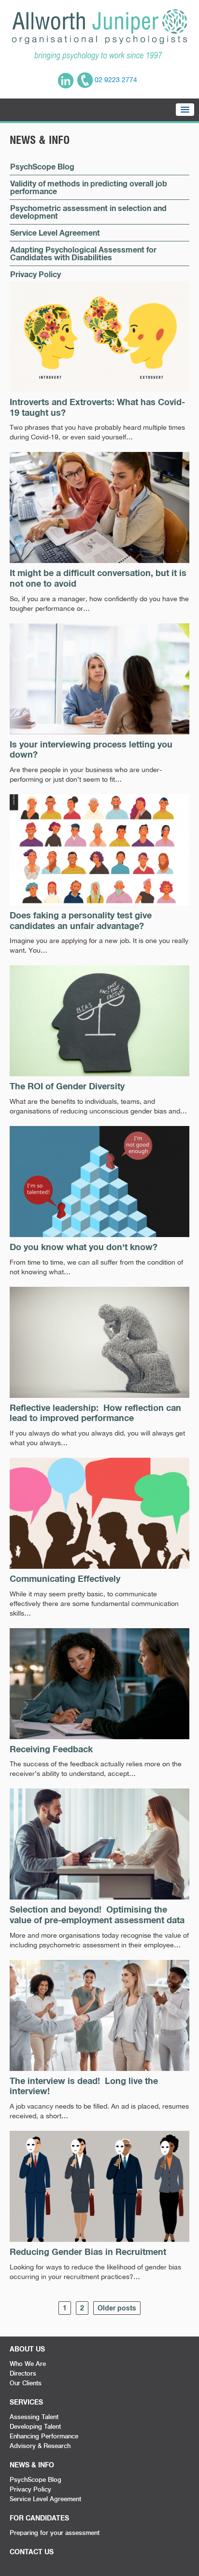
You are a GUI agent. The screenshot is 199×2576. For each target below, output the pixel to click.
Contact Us (32, 2552)
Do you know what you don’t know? (84, 1247)
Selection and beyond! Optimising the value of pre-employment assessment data (97, 1914)
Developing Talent (35, 2426)
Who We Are (28, 2364)
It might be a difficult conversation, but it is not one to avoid (98, 578)
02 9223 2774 (115, 80)
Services (26, 2402)
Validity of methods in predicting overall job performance (89, 187)
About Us (27, 2349)
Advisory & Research (40, 2446)
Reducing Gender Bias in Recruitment (88, 2252)
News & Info (32, 2465)
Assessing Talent (34, 2417)
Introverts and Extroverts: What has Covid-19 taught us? (97, 407)
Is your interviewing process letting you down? (91, 749)
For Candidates (39, 2518)
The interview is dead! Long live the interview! (84, 2086)
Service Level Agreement (55, 232)
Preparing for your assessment (55, 2533)
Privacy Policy (36, 274)
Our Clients (26, 2383)
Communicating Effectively (65, 1578)
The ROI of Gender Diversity (67, 1086)
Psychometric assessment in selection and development (88, 212)
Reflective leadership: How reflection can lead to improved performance (95, 1413)
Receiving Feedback (51, 1749)
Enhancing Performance (44, 2436)
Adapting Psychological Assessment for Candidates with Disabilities (83, 253)
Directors (23, 2373)
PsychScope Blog (42, 166)
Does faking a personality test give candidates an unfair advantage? (81, 920)
